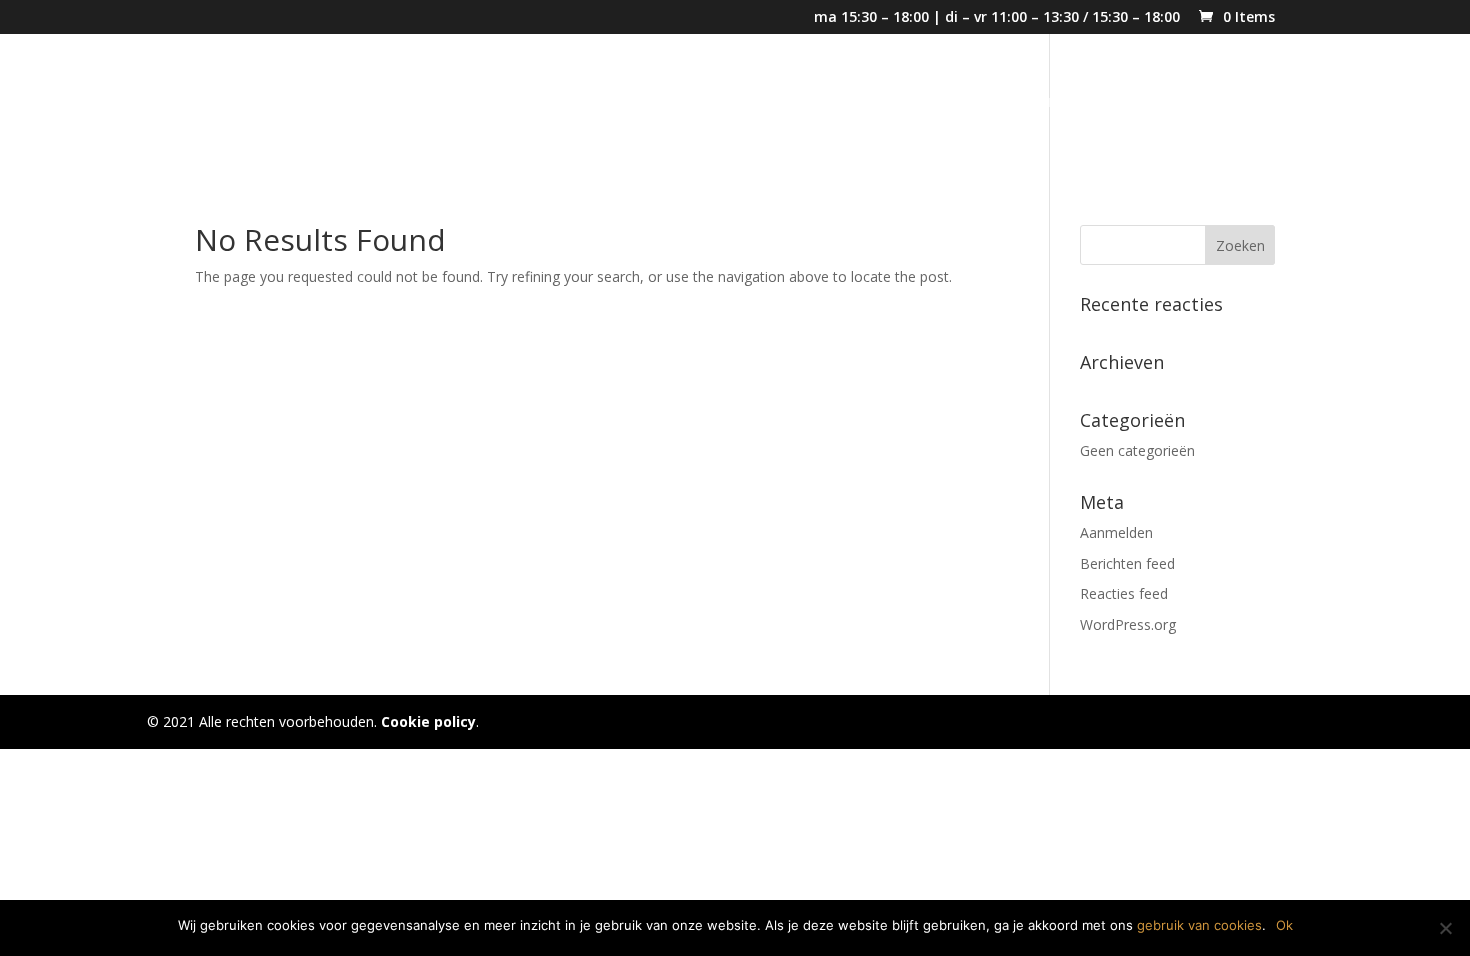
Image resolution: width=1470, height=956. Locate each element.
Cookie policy (428, 721)
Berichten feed (1127, 563)
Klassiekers (1138, 103)
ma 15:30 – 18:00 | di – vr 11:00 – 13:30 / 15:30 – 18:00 (997, 18)
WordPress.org (1128, 624)
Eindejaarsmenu (885, 103)
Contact (1242, 103)
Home (655, 103)
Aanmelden (1116, 532)
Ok (1284, 925)
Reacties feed (1124, 593)
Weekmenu (1021, 103)
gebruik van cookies (1199, 925)
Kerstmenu (749, 103)
